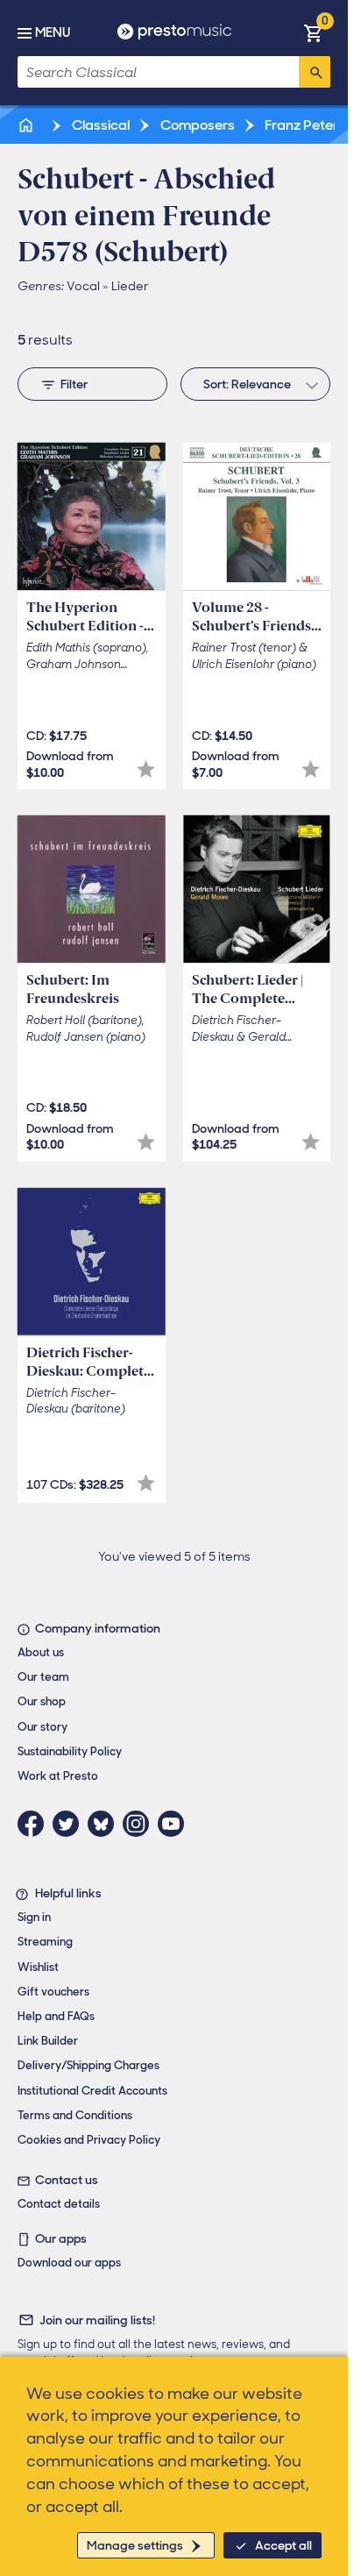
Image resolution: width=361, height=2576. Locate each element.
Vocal (83, 286)
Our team (43, 1677)
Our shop (42, 1701)
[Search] (315, 72)
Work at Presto (58, 1776)
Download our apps (69, 2263)
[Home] (27, 125)
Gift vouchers (53, 1992)
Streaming (45, 1942)
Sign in (34, 1917)
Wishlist (38, 1967)
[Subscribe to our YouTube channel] (175, 1824)
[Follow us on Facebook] (35, 1824)
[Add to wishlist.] (146, 769)
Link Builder (48, 2041)
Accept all (283, 2545)
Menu (53, 32)
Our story (42, 1727)
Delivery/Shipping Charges (88, 2065)
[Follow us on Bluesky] (105, 1824)
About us (41, 1652)
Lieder (130, 286)
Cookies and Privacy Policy (89, 2140)
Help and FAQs (56, 2016)
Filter (74, 384)
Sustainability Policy (70, 1751)
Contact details (59, 2204)
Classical (99, 125)
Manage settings (135, 2545)
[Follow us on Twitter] (70, 1824)
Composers (196, 125)
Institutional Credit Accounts (92, 2091)
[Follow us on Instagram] (140, 1824)
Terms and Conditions (75, 2115)
